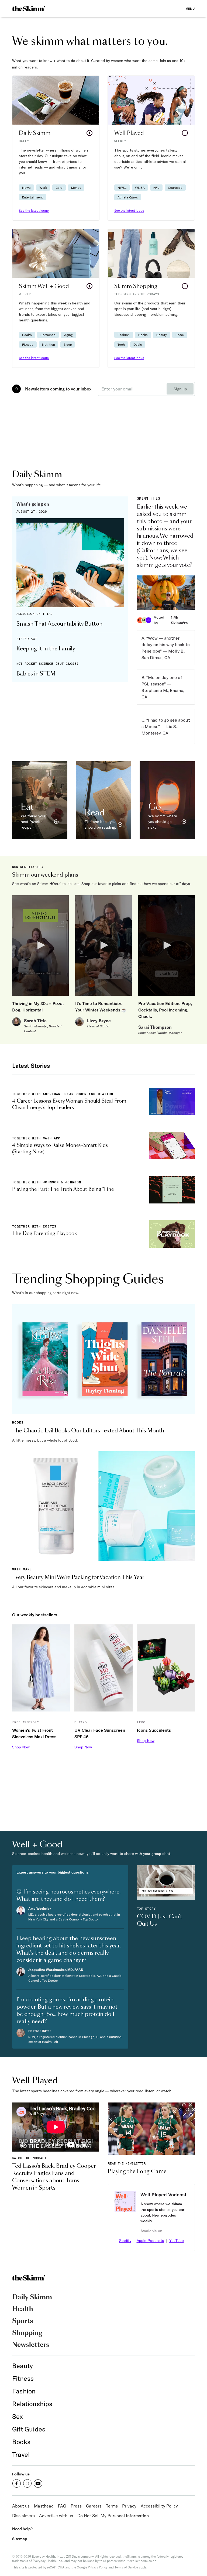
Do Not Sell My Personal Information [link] (113, 2516)
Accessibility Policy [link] (159, 2506)
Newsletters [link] (31, 2345)
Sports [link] (23, 2321)
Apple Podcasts (150, 2241)
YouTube (177, 2241)
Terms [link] (112, 2506)
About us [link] (21, 2506)
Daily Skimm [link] (32, 2297)
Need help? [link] (22, 2529)
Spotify (125, 2241)
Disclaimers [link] (23, 2516)
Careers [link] (94, 2506)
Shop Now (21, 1747)
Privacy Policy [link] (98, 2567)
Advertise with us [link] (56, 2516)
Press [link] (76, 2506)
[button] (56, 148)
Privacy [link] (129, 2506)
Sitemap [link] (20, 2539)
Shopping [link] (27, 2333)
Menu (190, 8)
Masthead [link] (44, 2506)
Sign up (180, 389)
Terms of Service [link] (126, 2567)
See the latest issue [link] (34, 210)
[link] (29, 9)
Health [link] (23, 2309)
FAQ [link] (62, 2506)
